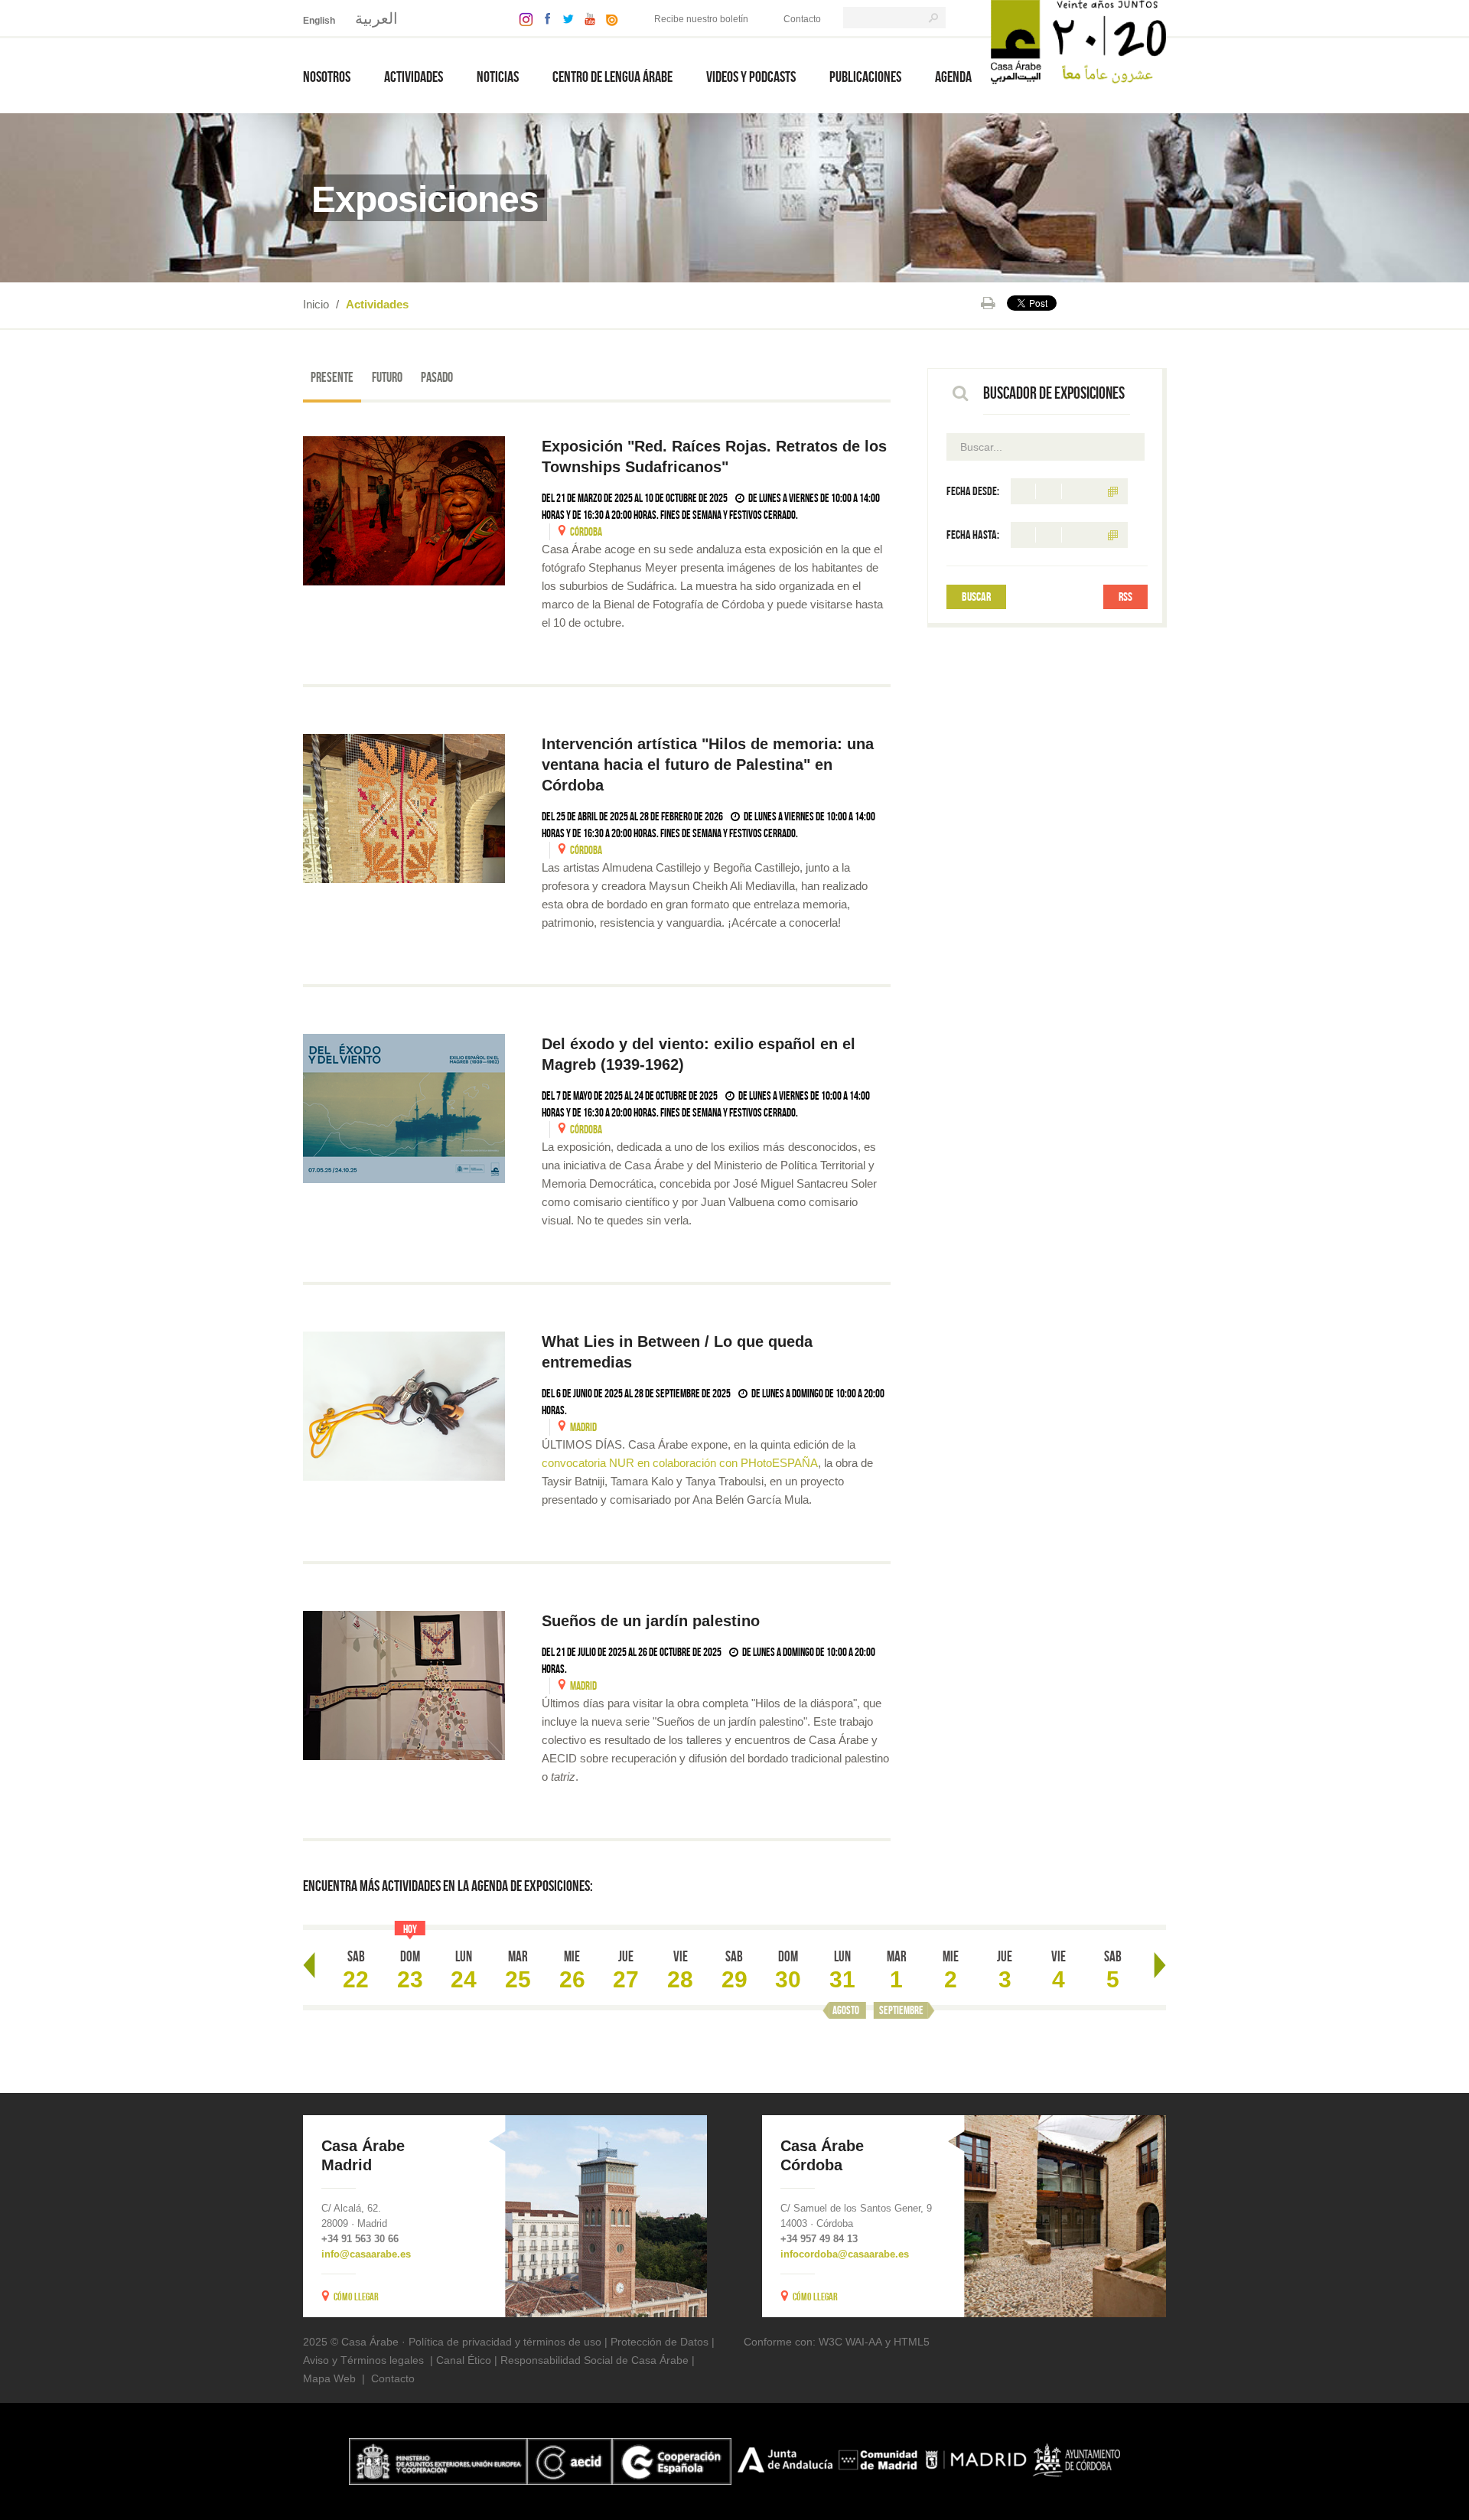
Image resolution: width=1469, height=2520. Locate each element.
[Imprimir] (988, 303)
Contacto (802, 19)
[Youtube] (586, 18)
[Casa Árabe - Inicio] (1078, 41)
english (319, 21)
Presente (332, 377)
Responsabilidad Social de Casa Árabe (594, 2360)
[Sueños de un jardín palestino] (404, 1685)
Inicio (316, 304)
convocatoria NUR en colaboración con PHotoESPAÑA (680, 1463)
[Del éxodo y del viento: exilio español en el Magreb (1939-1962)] (404, 1108)
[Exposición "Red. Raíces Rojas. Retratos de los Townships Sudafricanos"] (404, 511)
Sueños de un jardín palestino (653, 1621)
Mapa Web (329, 2378)
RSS (1125, 597)
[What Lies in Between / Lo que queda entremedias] (404, 1406)
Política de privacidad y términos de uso (505, 2342)
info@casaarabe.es (366, 2254)
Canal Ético (464, 2360)
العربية (376, 18)
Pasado (437, 377)
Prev (309, 1965)
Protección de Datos (660, 2342)
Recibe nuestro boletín (701, 19)
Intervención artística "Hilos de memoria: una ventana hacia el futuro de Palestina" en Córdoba (708, 764)
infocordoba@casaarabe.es (845, 2254)
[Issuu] (608, 18)
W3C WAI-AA (850, 2342)
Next (1160, 1965)
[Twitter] (564, 18)
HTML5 (912, 2342)
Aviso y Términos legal (358, 2360)
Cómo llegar (356, 2297)
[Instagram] (522, 18)
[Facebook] (544, 18)
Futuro (387, 377)
